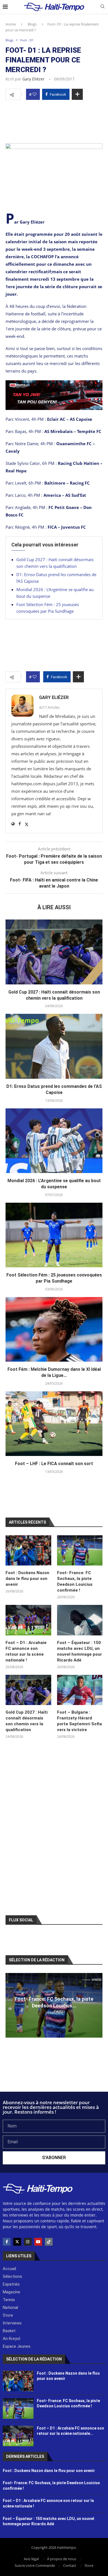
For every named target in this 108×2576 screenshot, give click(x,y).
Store (89, 2565)
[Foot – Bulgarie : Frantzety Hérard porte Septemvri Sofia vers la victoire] (80, 1690)
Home (11, 24)
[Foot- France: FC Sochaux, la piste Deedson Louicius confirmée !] (80, 1551)
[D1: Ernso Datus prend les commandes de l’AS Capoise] (54, 1046)
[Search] (102, 7)
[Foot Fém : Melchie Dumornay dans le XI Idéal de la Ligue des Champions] (54, 1329)
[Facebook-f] (7, 2242)
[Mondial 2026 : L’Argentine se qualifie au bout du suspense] (54, 1141)
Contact (70, 2565)
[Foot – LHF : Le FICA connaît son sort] (54, 1424)
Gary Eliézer (34, 79)
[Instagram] (28, 2242)
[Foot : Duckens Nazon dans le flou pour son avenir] (28, 1551)
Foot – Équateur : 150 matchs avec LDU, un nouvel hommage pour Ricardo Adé (79, 1651)
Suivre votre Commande (35, 2565)
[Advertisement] (54, 120)
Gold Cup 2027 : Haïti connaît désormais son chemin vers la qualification (27, 1721)
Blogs (32, 24)
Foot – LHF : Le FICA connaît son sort (54, 1464)
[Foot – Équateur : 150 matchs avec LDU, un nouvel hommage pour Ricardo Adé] (80, 1620)
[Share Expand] (77, 94)
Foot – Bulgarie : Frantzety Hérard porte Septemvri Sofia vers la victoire (79, 1721)
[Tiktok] (49, 2242)
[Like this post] (35, 94)
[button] (11, 2005)
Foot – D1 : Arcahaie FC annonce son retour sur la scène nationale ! (26, 1651)
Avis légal (31, 2559)
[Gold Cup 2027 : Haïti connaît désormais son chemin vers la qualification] (54, 952)
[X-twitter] (17, 2242)
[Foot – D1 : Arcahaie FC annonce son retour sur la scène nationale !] (28, 1620)
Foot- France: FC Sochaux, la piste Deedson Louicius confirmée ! (75, 1581)
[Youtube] (38, 2242)
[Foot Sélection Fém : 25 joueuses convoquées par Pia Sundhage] (54, 1235)
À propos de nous (62, 2559)
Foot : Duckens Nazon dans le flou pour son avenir (27, 1579)
